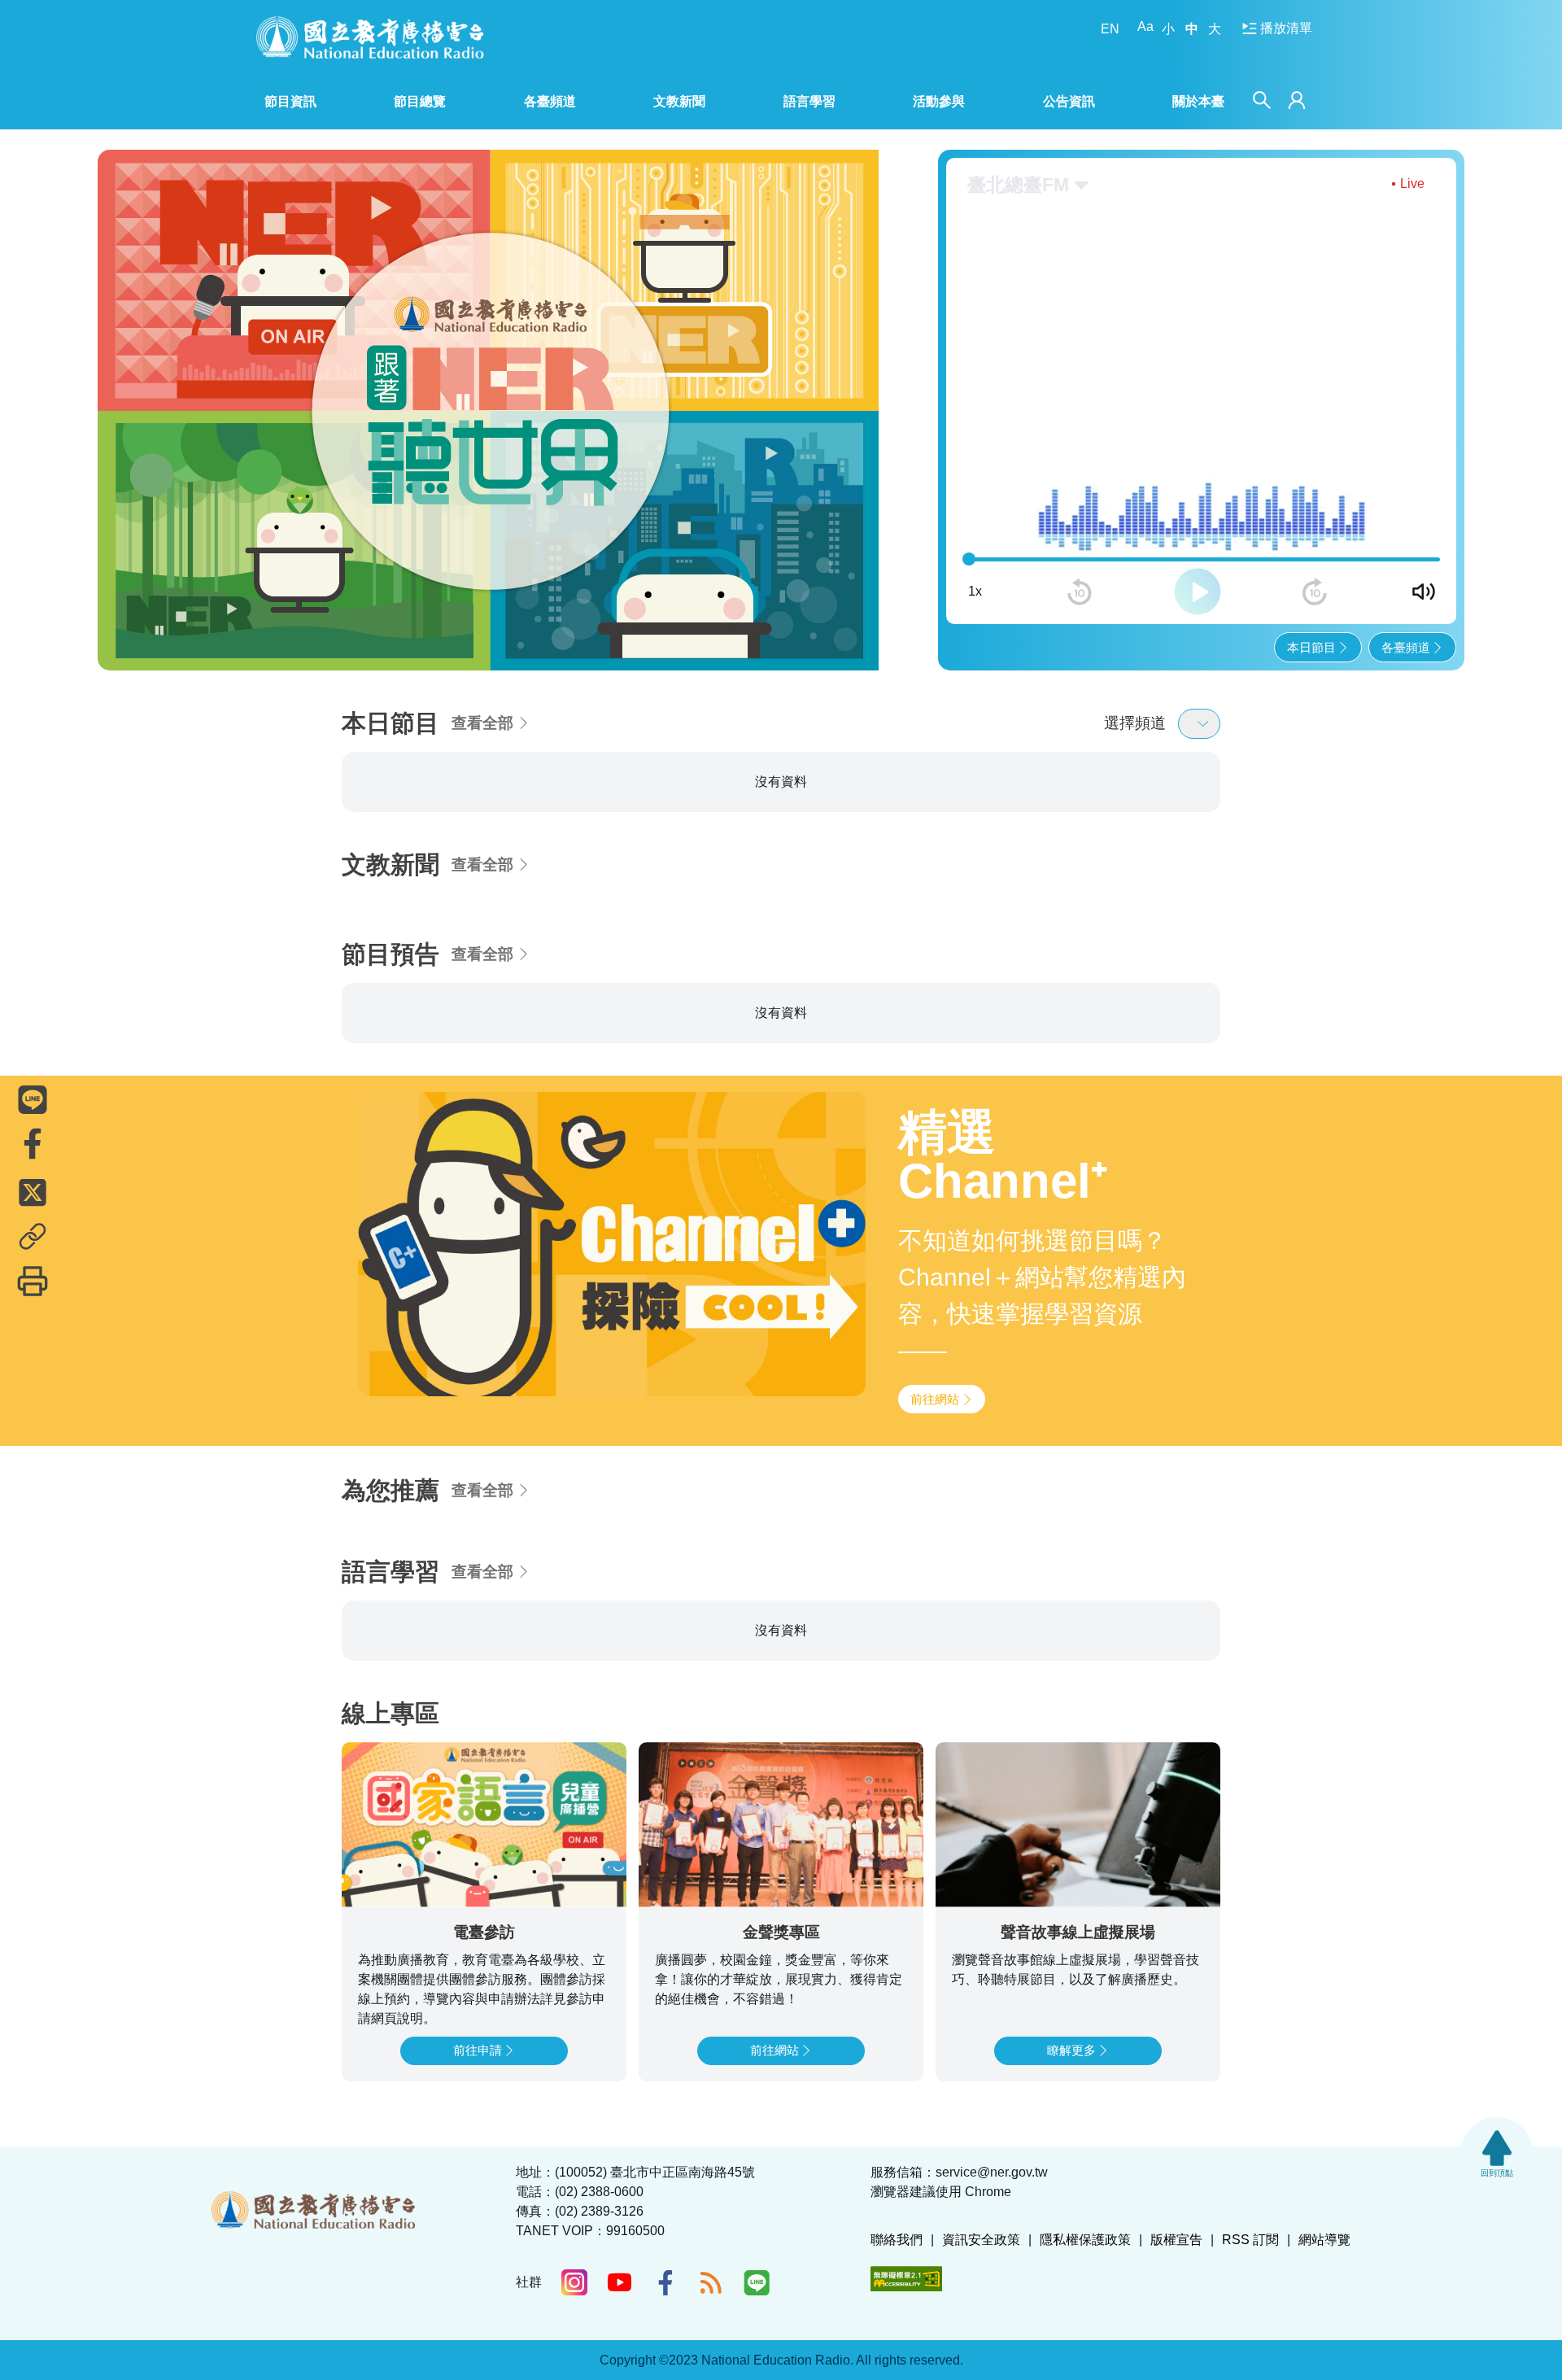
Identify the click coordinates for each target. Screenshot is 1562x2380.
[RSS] (711, 2282)
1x (975, 591)
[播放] (1198, 592)
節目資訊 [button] (290, 101)
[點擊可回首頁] (370, 37)
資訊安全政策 (981, 2240)
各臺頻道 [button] (550, 101)
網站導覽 (1324, 2240)
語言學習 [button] (809, 101)
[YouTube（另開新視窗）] (620, 2282)
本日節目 (1311, 647)
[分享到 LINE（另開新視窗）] (33, 1099)
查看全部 (482, 723)
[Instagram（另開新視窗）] (574, 2282)
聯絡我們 (897, 2240)
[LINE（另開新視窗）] (757, 2282)
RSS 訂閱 (1250, 2240)
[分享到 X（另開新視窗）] (33, 1192)
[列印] (33, 1281)
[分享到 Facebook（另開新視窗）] (33, 1143)
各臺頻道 (1406, 647)
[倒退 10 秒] (1080, 592)
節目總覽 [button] (420, 101)
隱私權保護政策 (1085, 2240)
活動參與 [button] (939, 101)
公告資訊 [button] (1069, 101)
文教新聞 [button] (679, 101)
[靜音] (1424, 592)
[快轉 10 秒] (1315, 592)
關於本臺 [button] (1198, 101)
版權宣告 (1176, 2240)
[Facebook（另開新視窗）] (665, 2282)
